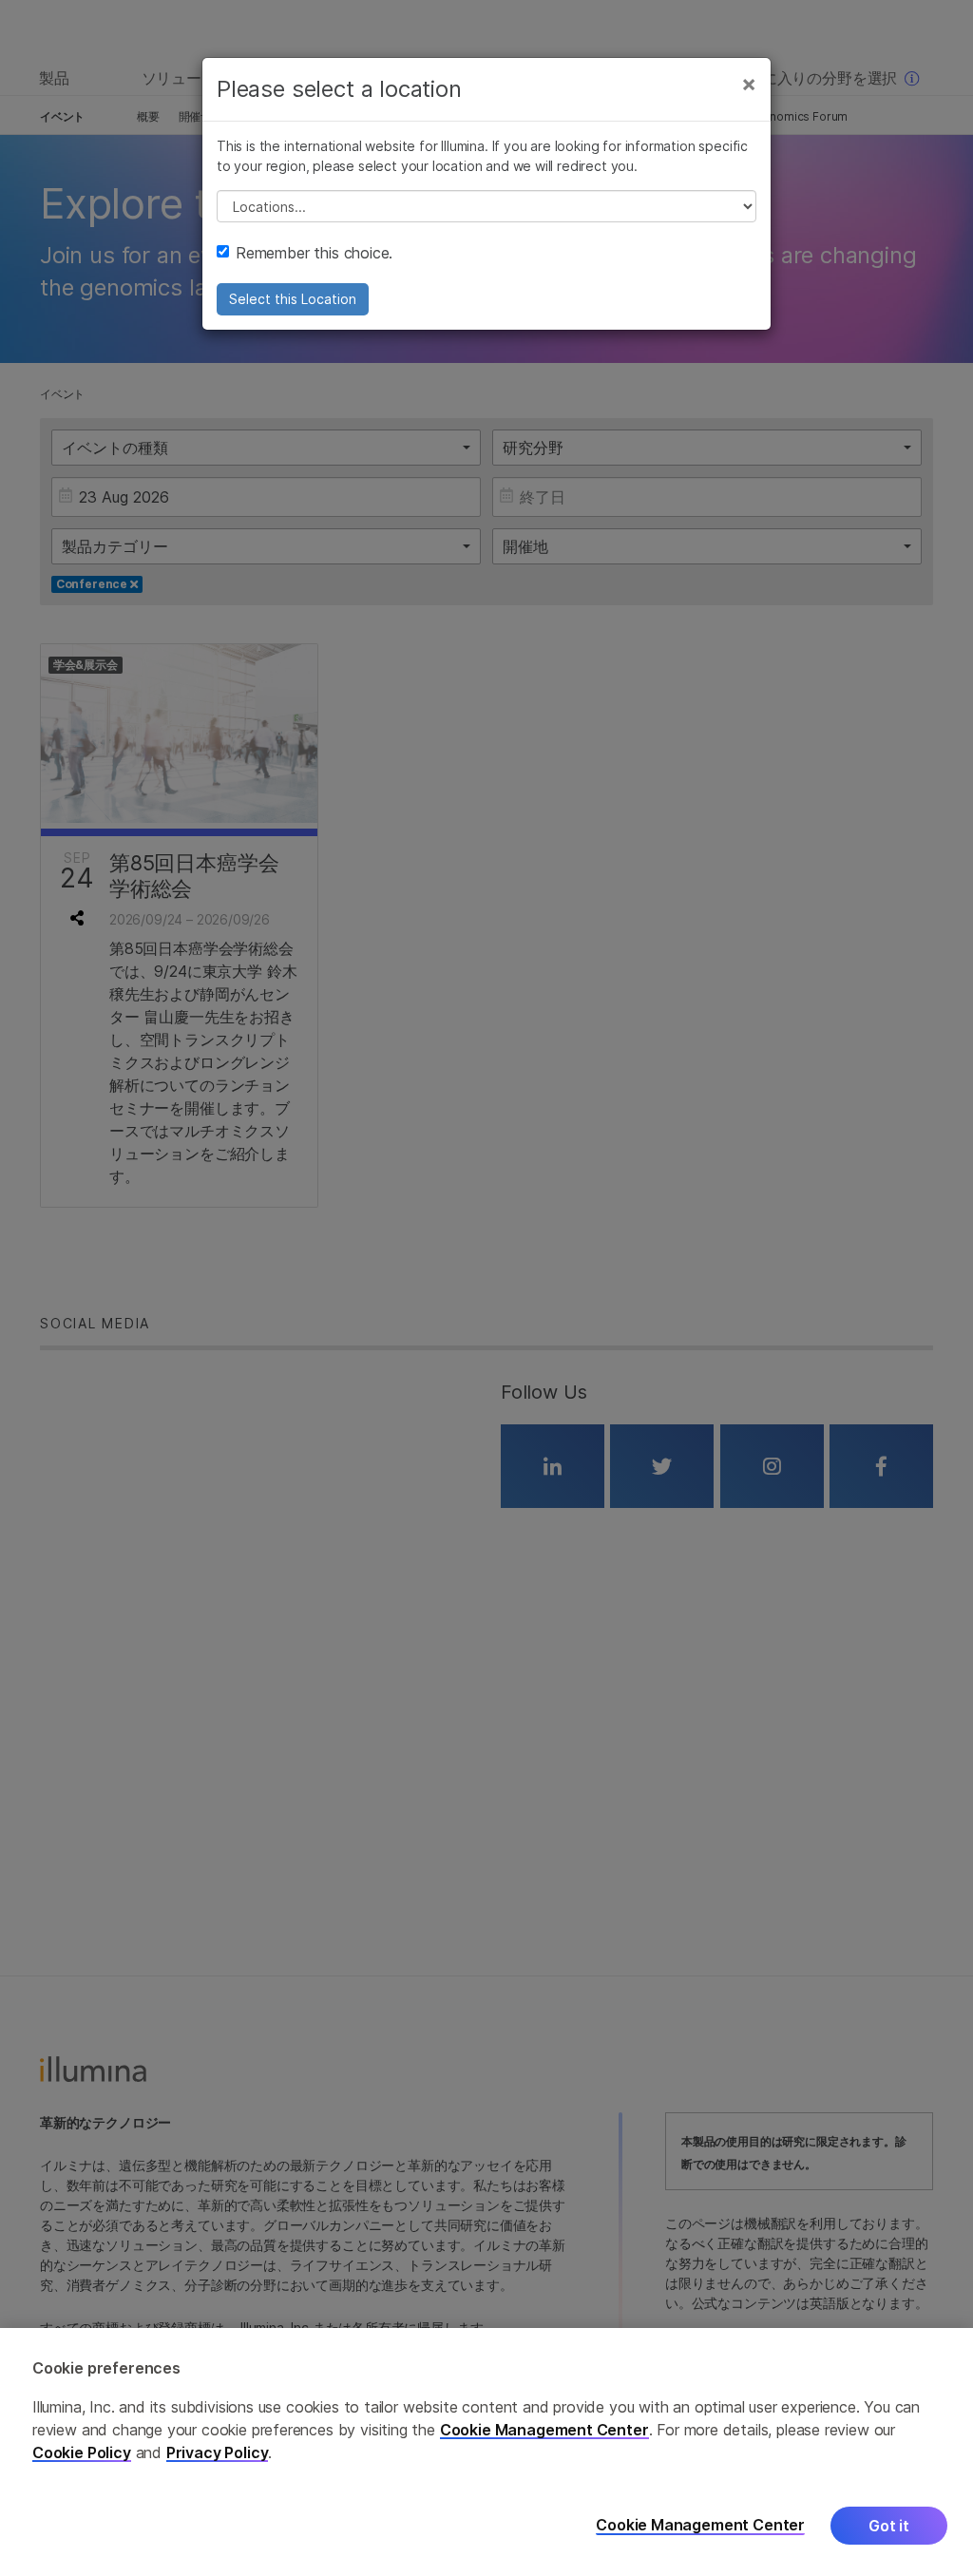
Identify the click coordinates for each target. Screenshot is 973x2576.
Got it (889, 2526)
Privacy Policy (218, 2452)
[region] (486, 2452)
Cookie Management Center (544, 2430)
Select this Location (293, 299)
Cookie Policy (82, 2452)
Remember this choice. (314, 253)
